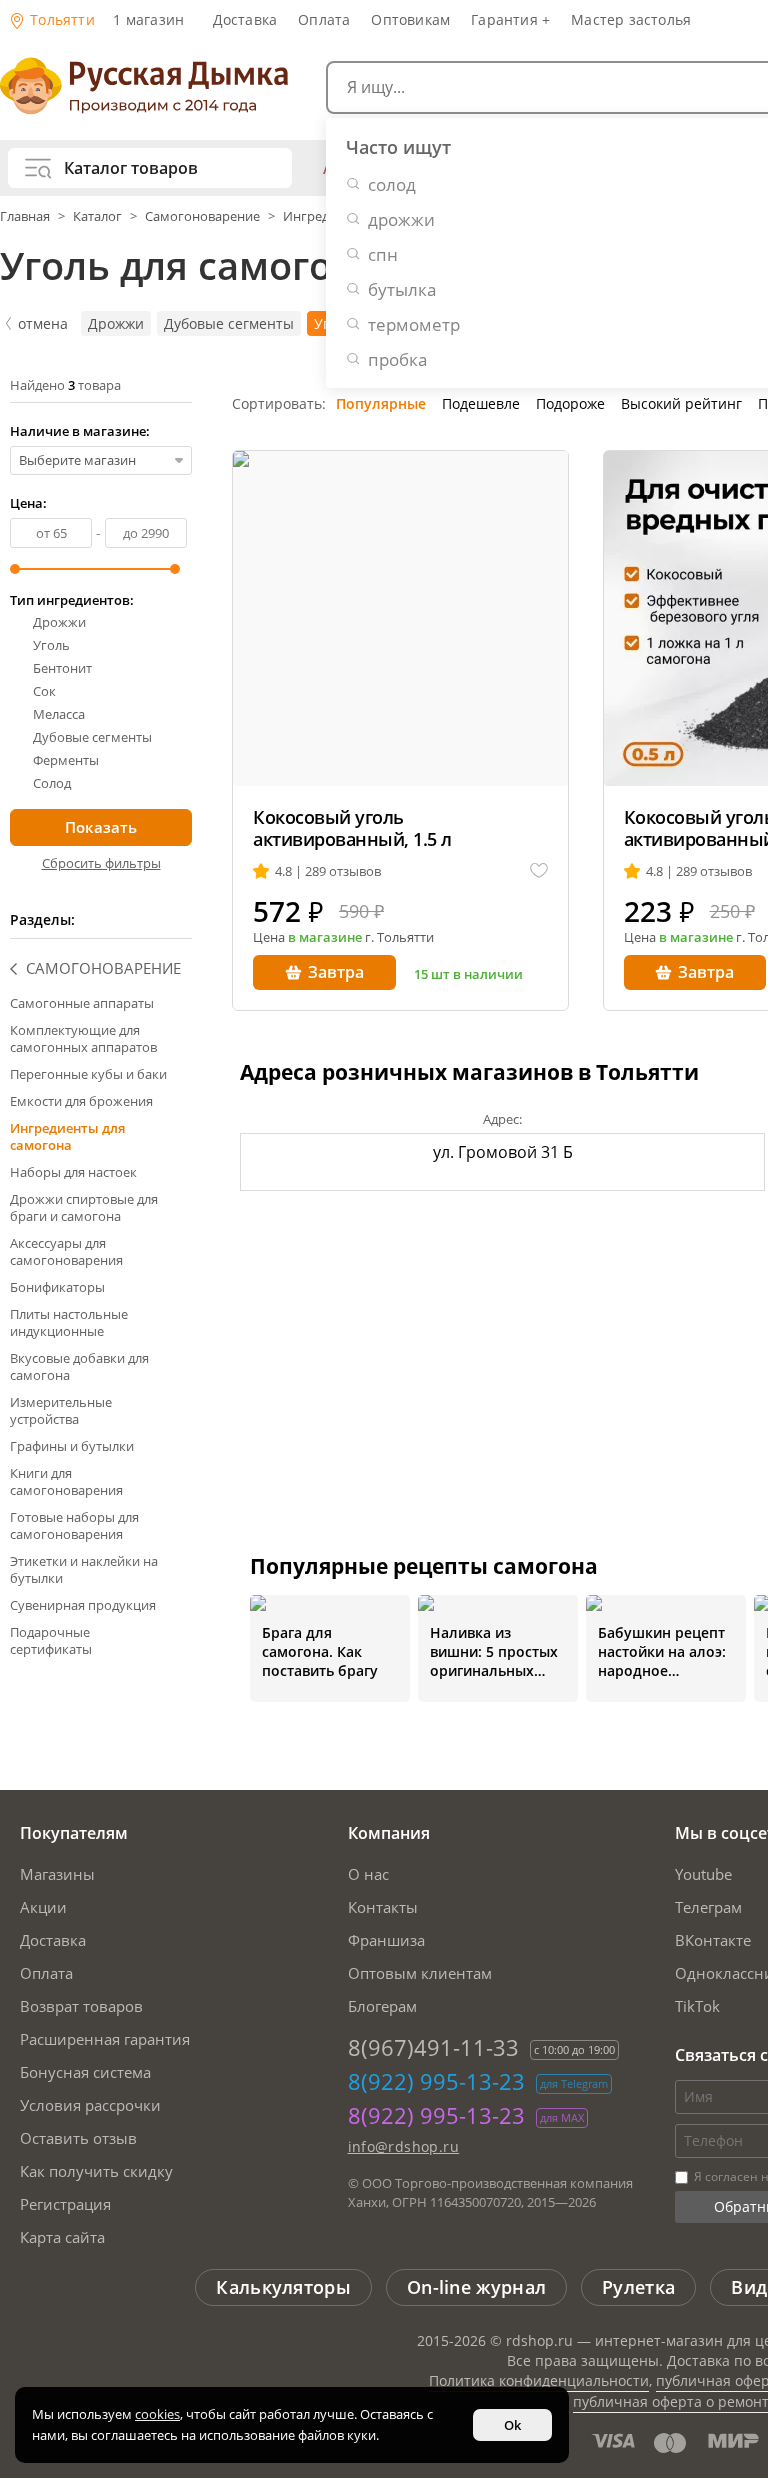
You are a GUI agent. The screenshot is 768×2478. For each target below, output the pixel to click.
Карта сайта (62, 2237)
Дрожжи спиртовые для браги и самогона (84, 1207)
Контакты (383, 1907)
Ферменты (66, 760)
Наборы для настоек (73, 1172)
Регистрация (65, 2204)
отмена (43, 323)
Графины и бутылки (72, 1446)
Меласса (59, 714)
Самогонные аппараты (82, 1003)
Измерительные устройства (61, 1410)
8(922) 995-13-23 (436, 2081)
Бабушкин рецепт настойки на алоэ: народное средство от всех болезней (662, 1651)
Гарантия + (510, 19)
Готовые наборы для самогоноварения (74, 1525)
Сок (44, 691)
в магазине (325, 937)
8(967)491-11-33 (433, 2047)
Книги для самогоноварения (66, 1481)
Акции (43, 1907)
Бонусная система (85, 2072)
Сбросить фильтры (101, 863)
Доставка (245, 19)
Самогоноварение (202, 216)
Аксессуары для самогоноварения (66, 1251)
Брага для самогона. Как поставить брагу (320, 1651)
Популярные (381, 403)
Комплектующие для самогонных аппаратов (83, 1038)
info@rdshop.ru (404, 2146)
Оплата (324, 19)
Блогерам (382, 2006)
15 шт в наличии (468, 974)
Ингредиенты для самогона (67, 1136)
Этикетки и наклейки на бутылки (84, 1569)
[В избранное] (539, 871)
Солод (52, 783)
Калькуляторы (283, 2287)
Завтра (336, 972)
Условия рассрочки (90, 2105)
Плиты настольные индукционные (69, 1322)
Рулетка (638, 2287)
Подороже (570, 403)
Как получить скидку (96, 2171)
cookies (157, 2414)
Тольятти (60, 19)
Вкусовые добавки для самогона (79, 1366)
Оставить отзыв (78, 2138)
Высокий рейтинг (681, 403)
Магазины (57, 1874)
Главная (26, 216)
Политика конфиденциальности (539, 2380)
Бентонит (62, 668)
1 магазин (148, 19)
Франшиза (386, 1940)
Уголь (51, 645)
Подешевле (481, 403)
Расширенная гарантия (105, 2039)
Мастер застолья (631, 19)
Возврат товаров (81, 2006)
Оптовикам (410, 19)
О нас (368, 1874)
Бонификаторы (57, 1287)
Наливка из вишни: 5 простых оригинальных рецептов (494, 1651)
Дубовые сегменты (229, 323)
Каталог (97, 216)
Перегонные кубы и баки (88, 1074)
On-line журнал (476, 2287)
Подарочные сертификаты (51, 1640)
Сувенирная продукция (83, 1605)
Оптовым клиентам (420, 1973)
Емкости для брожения (81, 1101)
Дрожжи (116, 323)
